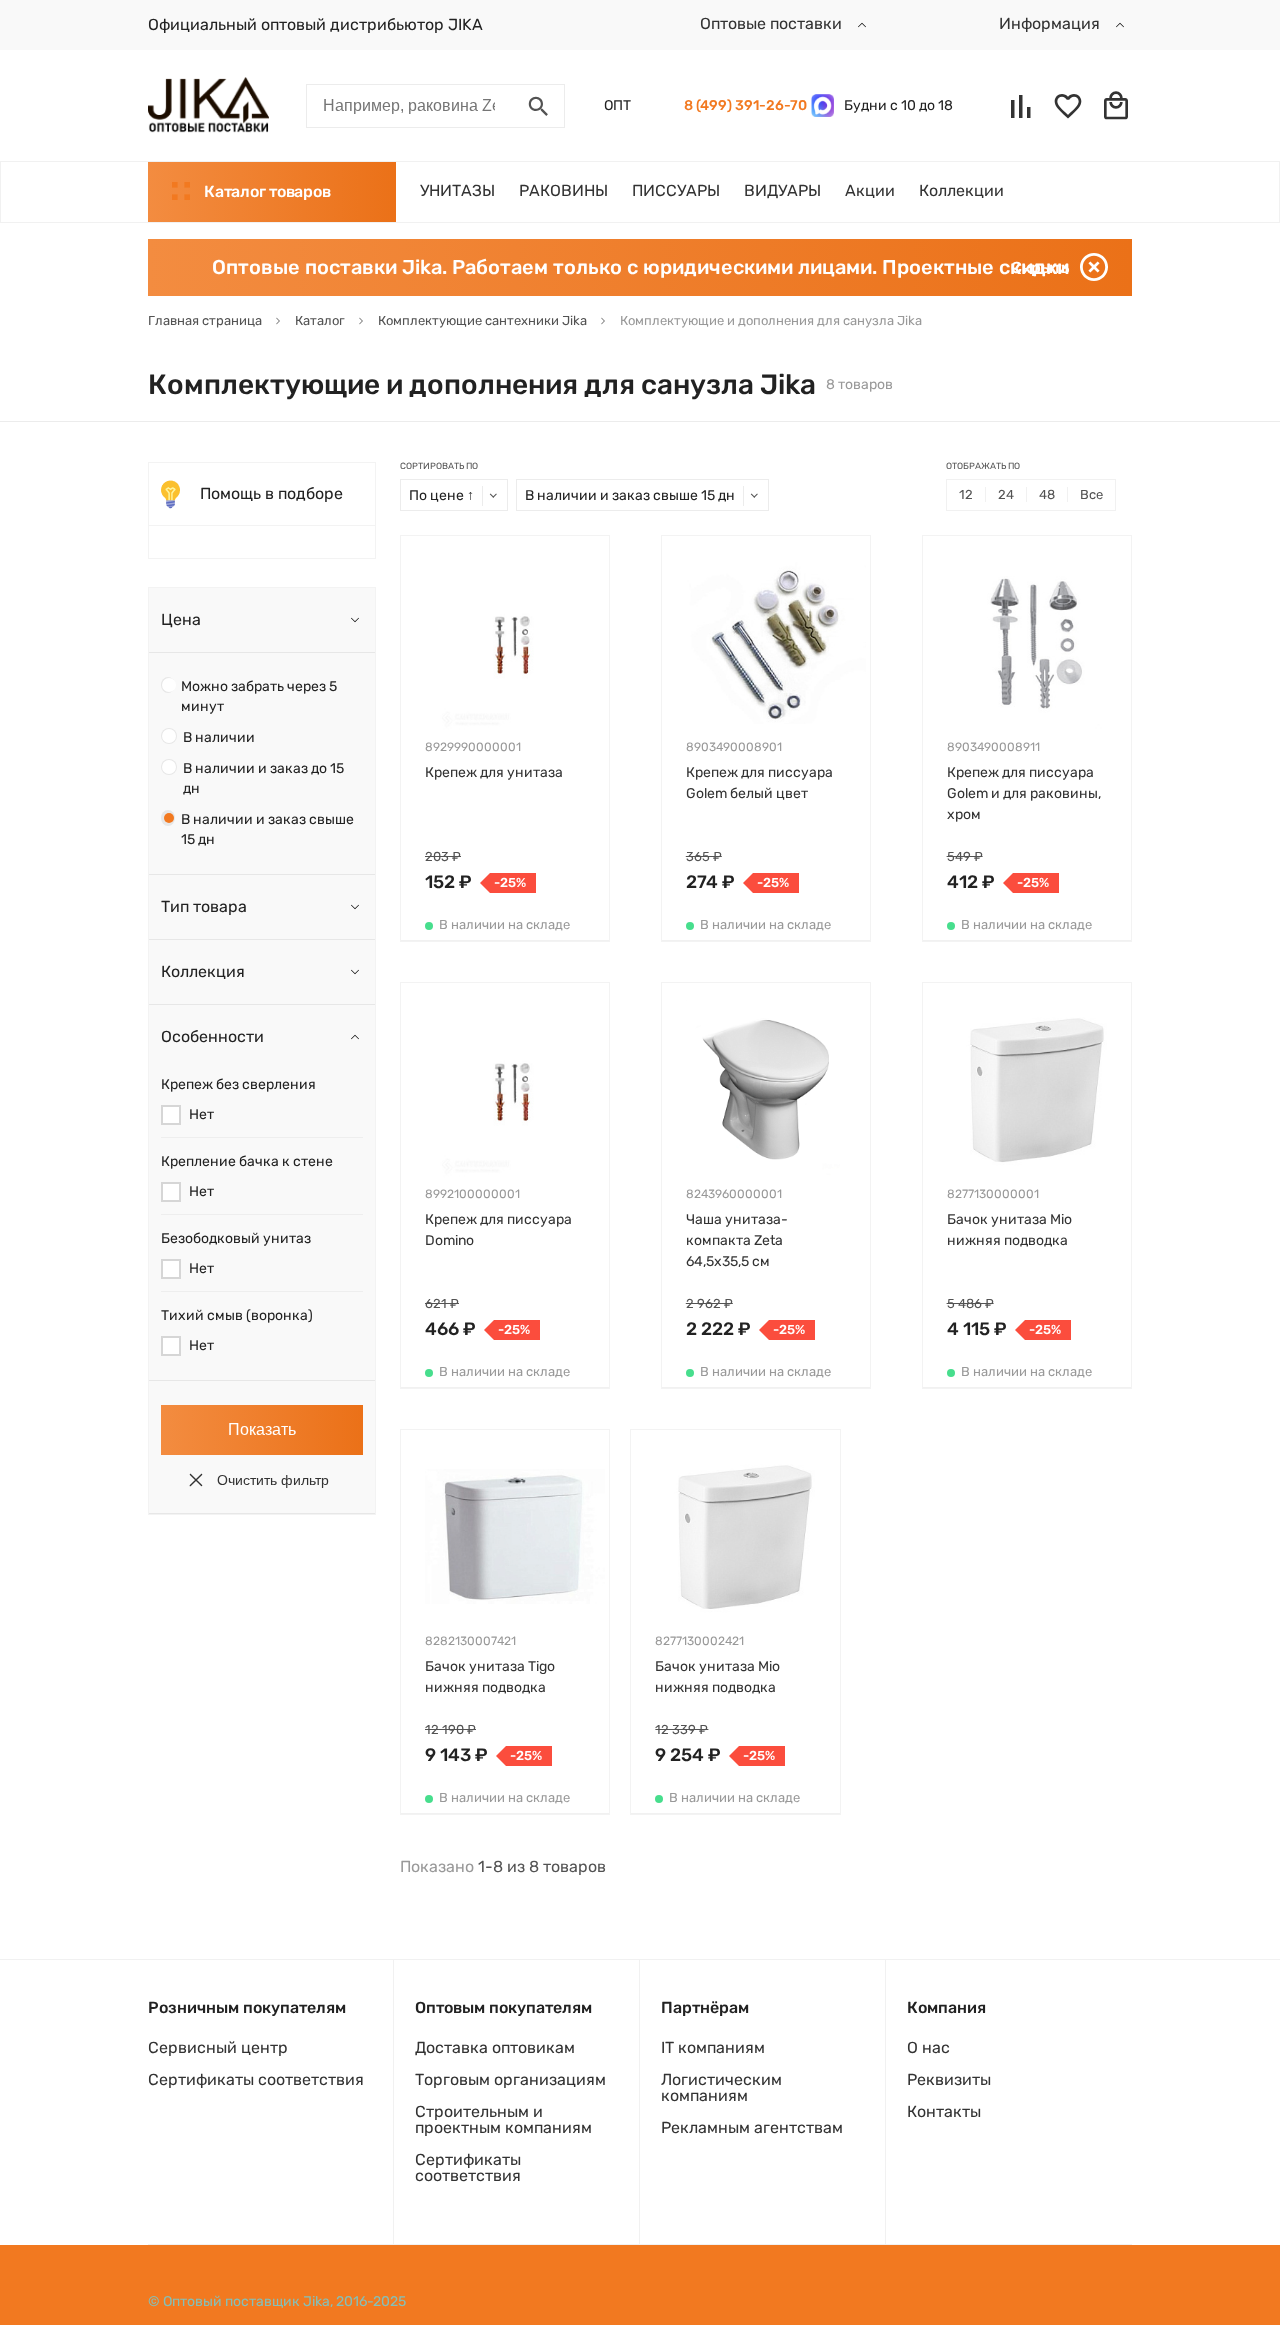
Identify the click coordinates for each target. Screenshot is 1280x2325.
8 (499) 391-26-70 (742, 105)
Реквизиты (949, 2079)
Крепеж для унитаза (494, 772)
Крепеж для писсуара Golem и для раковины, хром (1024, 793)
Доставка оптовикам (495, 2047)
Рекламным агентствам (752, 2127)
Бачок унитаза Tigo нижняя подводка (490, 1677)
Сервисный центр (218, 2047)
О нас (928, 2047)
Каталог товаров (267, 191)
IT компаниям (713, 2047)
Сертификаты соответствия (256, 2079)
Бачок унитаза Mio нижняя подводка (1009, 1230)
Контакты (944, 2111)
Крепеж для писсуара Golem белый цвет (759, 783)
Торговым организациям (510, 2079)
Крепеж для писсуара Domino (498, 1230)
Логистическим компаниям (721, 2087)
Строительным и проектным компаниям (503, 2119)
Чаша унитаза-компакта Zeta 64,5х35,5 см (737, 1240)
